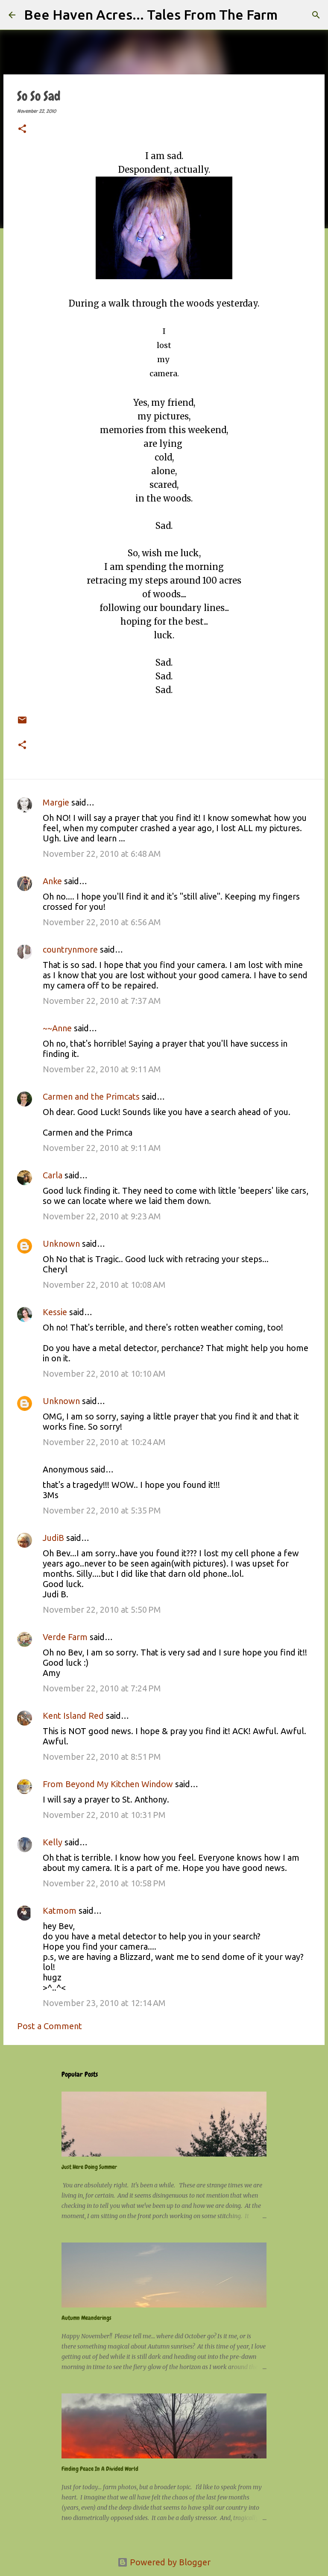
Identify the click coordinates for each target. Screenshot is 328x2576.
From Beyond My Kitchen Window (108, 1784)
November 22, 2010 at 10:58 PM (104, 1883)
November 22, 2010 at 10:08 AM (104, 1285)
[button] (22, 130)
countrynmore (70, 949)
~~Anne (57, 1028)
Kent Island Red (73, 1716)
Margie (56, 802)
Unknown (61, 1244)
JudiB (53, 1538)
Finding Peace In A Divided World (100, 2469)
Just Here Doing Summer (89, 2167)
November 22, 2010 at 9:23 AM (102, 1216)
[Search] (290, 15)
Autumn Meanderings (86, 2318)
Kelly (53, 1842)
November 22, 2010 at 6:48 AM (102, 854)
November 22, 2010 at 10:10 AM (104, 1374)
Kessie (55, 1312)
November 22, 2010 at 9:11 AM (102, 1069)
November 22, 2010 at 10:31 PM (104, 1815)
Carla (53, 1175)
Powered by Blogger (169, 2562)
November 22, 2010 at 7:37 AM (102, 1001)
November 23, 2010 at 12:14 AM (104, 2003)
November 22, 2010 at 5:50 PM (102, 1610)
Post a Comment (50, 2026)
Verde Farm (65, 1637)
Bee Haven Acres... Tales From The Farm (151, 15)
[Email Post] (22, 714)
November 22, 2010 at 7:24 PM (102, 1688)
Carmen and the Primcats (91, 1096)
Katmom (60, 1911)
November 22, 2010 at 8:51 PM (102, 1757)
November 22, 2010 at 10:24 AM (104, 1442)
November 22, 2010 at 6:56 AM (102, 922)
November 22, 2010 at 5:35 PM (102, 1510)
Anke (52, 881)
